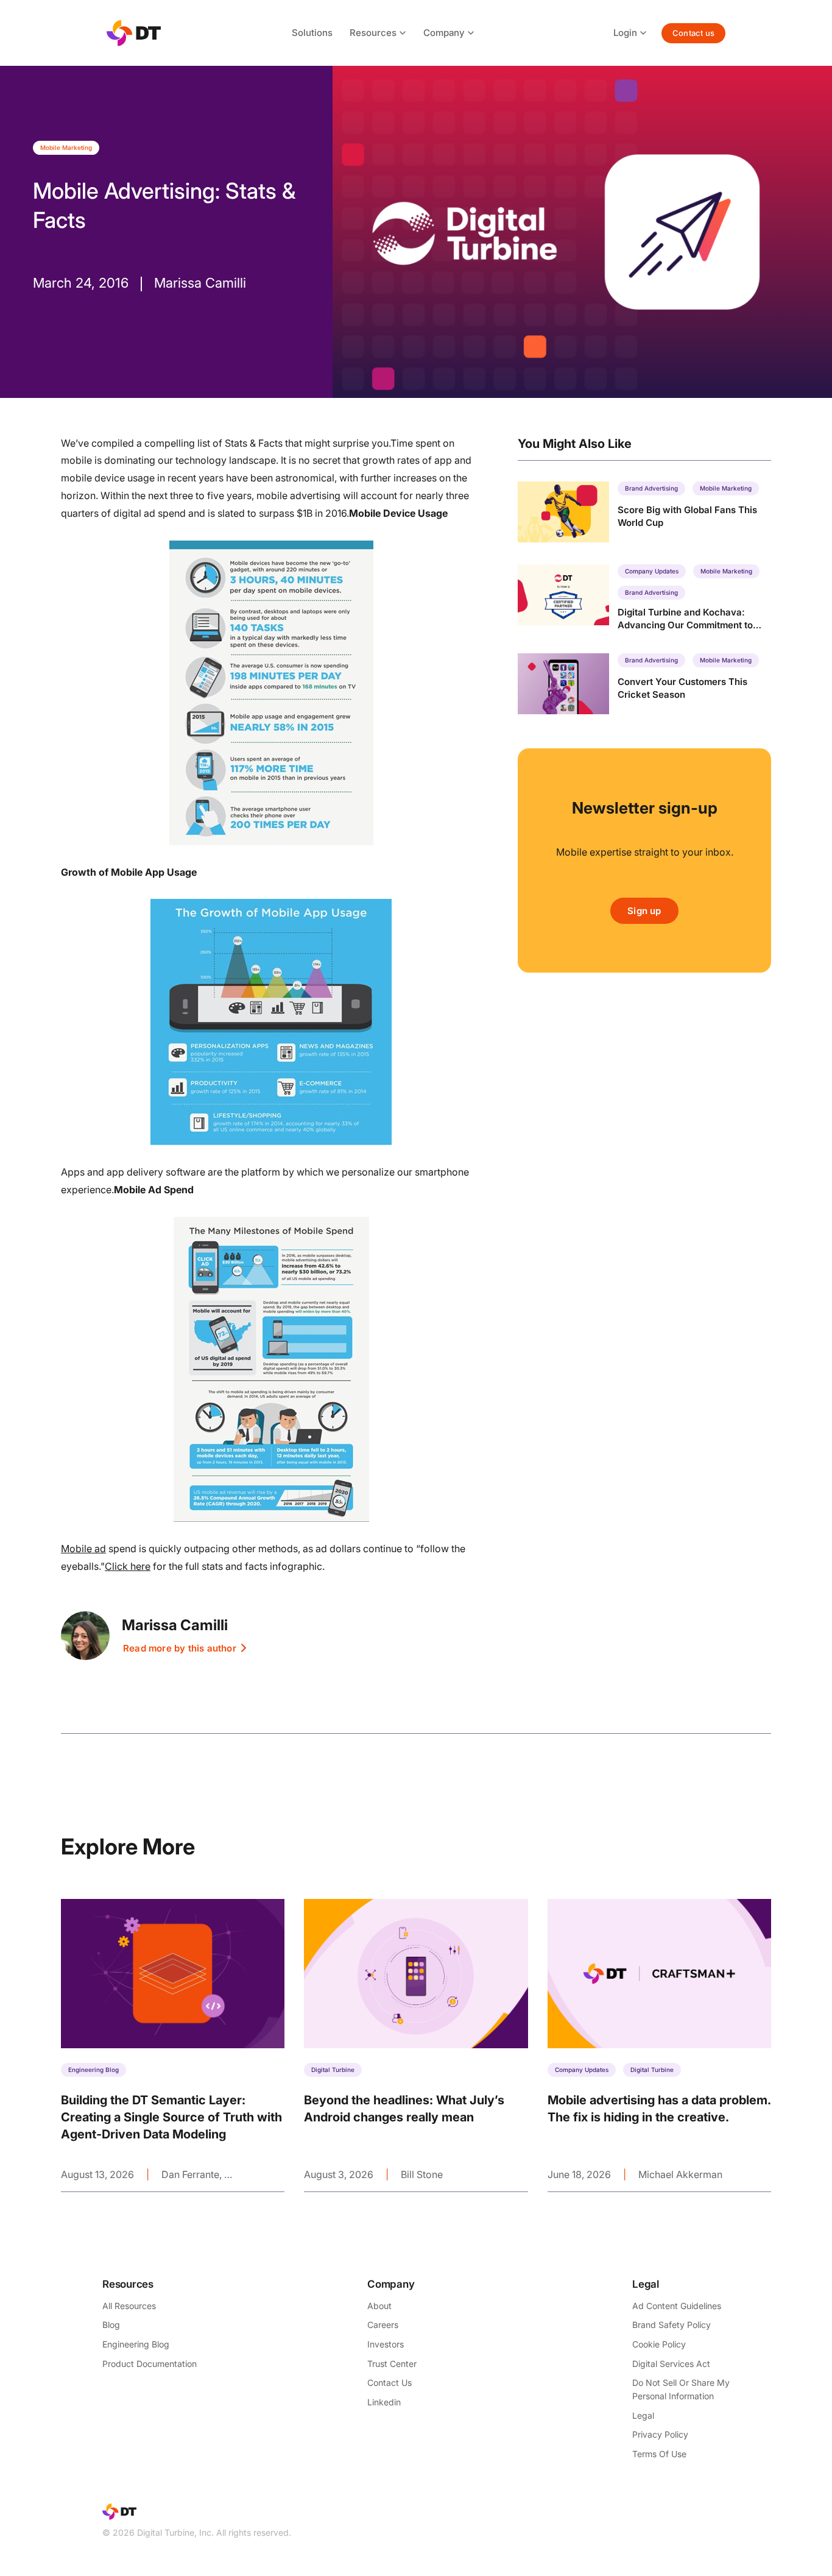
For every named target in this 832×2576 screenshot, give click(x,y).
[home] (134, 33)
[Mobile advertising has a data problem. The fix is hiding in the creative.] (659, 2045)
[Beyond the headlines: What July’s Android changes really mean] (416, 2045)
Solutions (312, 33)
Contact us (693, 33)
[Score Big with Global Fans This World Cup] (644, 512)
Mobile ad (83, 1549)
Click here (128, 1566)
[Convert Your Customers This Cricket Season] (644, 684)
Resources (373, 33)
